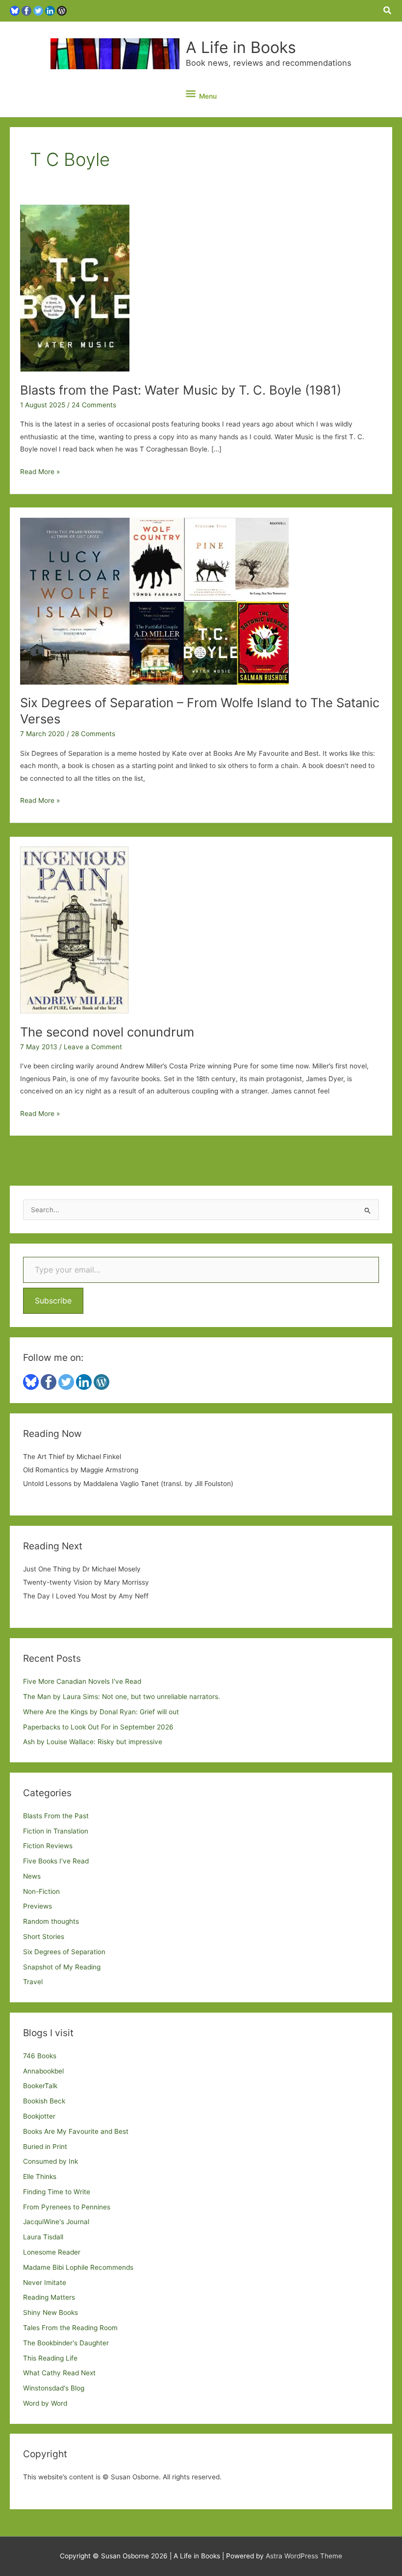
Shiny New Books (50, 2312)
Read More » (40, 473)
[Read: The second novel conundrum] (74, 929)
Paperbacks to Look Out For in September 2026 (98, 1727)
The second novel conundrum (107, 1032)
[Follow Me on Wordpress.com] (62, 10)
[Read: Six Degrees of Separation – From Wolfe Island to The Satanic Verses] (154, 600)
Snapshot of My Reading (62, 1967)
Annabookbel (43, 2071)
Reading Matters (49, 2297)
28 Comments (93, 734)
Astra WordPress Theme (304, 2556)
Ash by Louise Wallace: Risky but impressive (93, 1742)
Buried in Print (45, 2147)
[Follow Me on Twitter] (38, 10)
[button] (388, 11)
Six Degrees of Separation (64, 1952)
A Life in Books (241, 47)
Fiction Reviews (48, 1846)
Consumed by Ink (50, 2161)
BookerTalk (40, 2086)
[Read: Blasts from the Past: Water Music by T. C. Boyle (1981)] (75, 288)
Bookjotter (39, 2116)
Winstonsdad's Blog (54, 2388)
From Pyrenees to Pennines (67, 2207)
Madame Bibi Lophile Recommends (78, 2267)
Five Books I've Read (56, 1861)
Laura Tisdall (43, 2237)
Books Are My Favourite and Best (76, 2131)
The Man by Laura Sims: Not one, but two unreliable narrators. (122, 1697)
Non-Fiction (41, 1891)
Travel (33, 1982)
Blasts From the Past (56, 1816)
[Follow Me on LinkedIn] (50, 10)
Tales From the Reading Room (70, 2328)
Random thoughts (51, 1921)
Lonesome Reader (52, 2252)
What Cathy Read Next (59, 2373)
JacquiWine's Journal (56, 2222)
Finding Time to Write (57, 2192)
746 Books (40, 2056)
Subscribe (53, 1301)
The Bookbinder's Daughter (66, 2343)
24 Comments (94, 405)
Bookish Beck (44, 2101)
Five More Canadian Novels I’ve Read (82, 1681)
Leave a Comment (93, 1047)
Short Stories (44, 1937)
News (32, 1876)
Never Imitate (45, 2283)
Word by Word (45, 2403)
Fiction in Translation (56, 1831)
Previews (38, 1906)
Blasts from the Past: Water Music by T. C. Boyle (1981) (181, 390)
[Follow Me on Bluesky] (15, 10)
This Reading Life (50, 2358)
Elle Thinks (40, 2177)
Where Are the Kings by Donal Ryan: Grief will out (101, 1712)
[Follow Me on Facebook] (26, 10)
